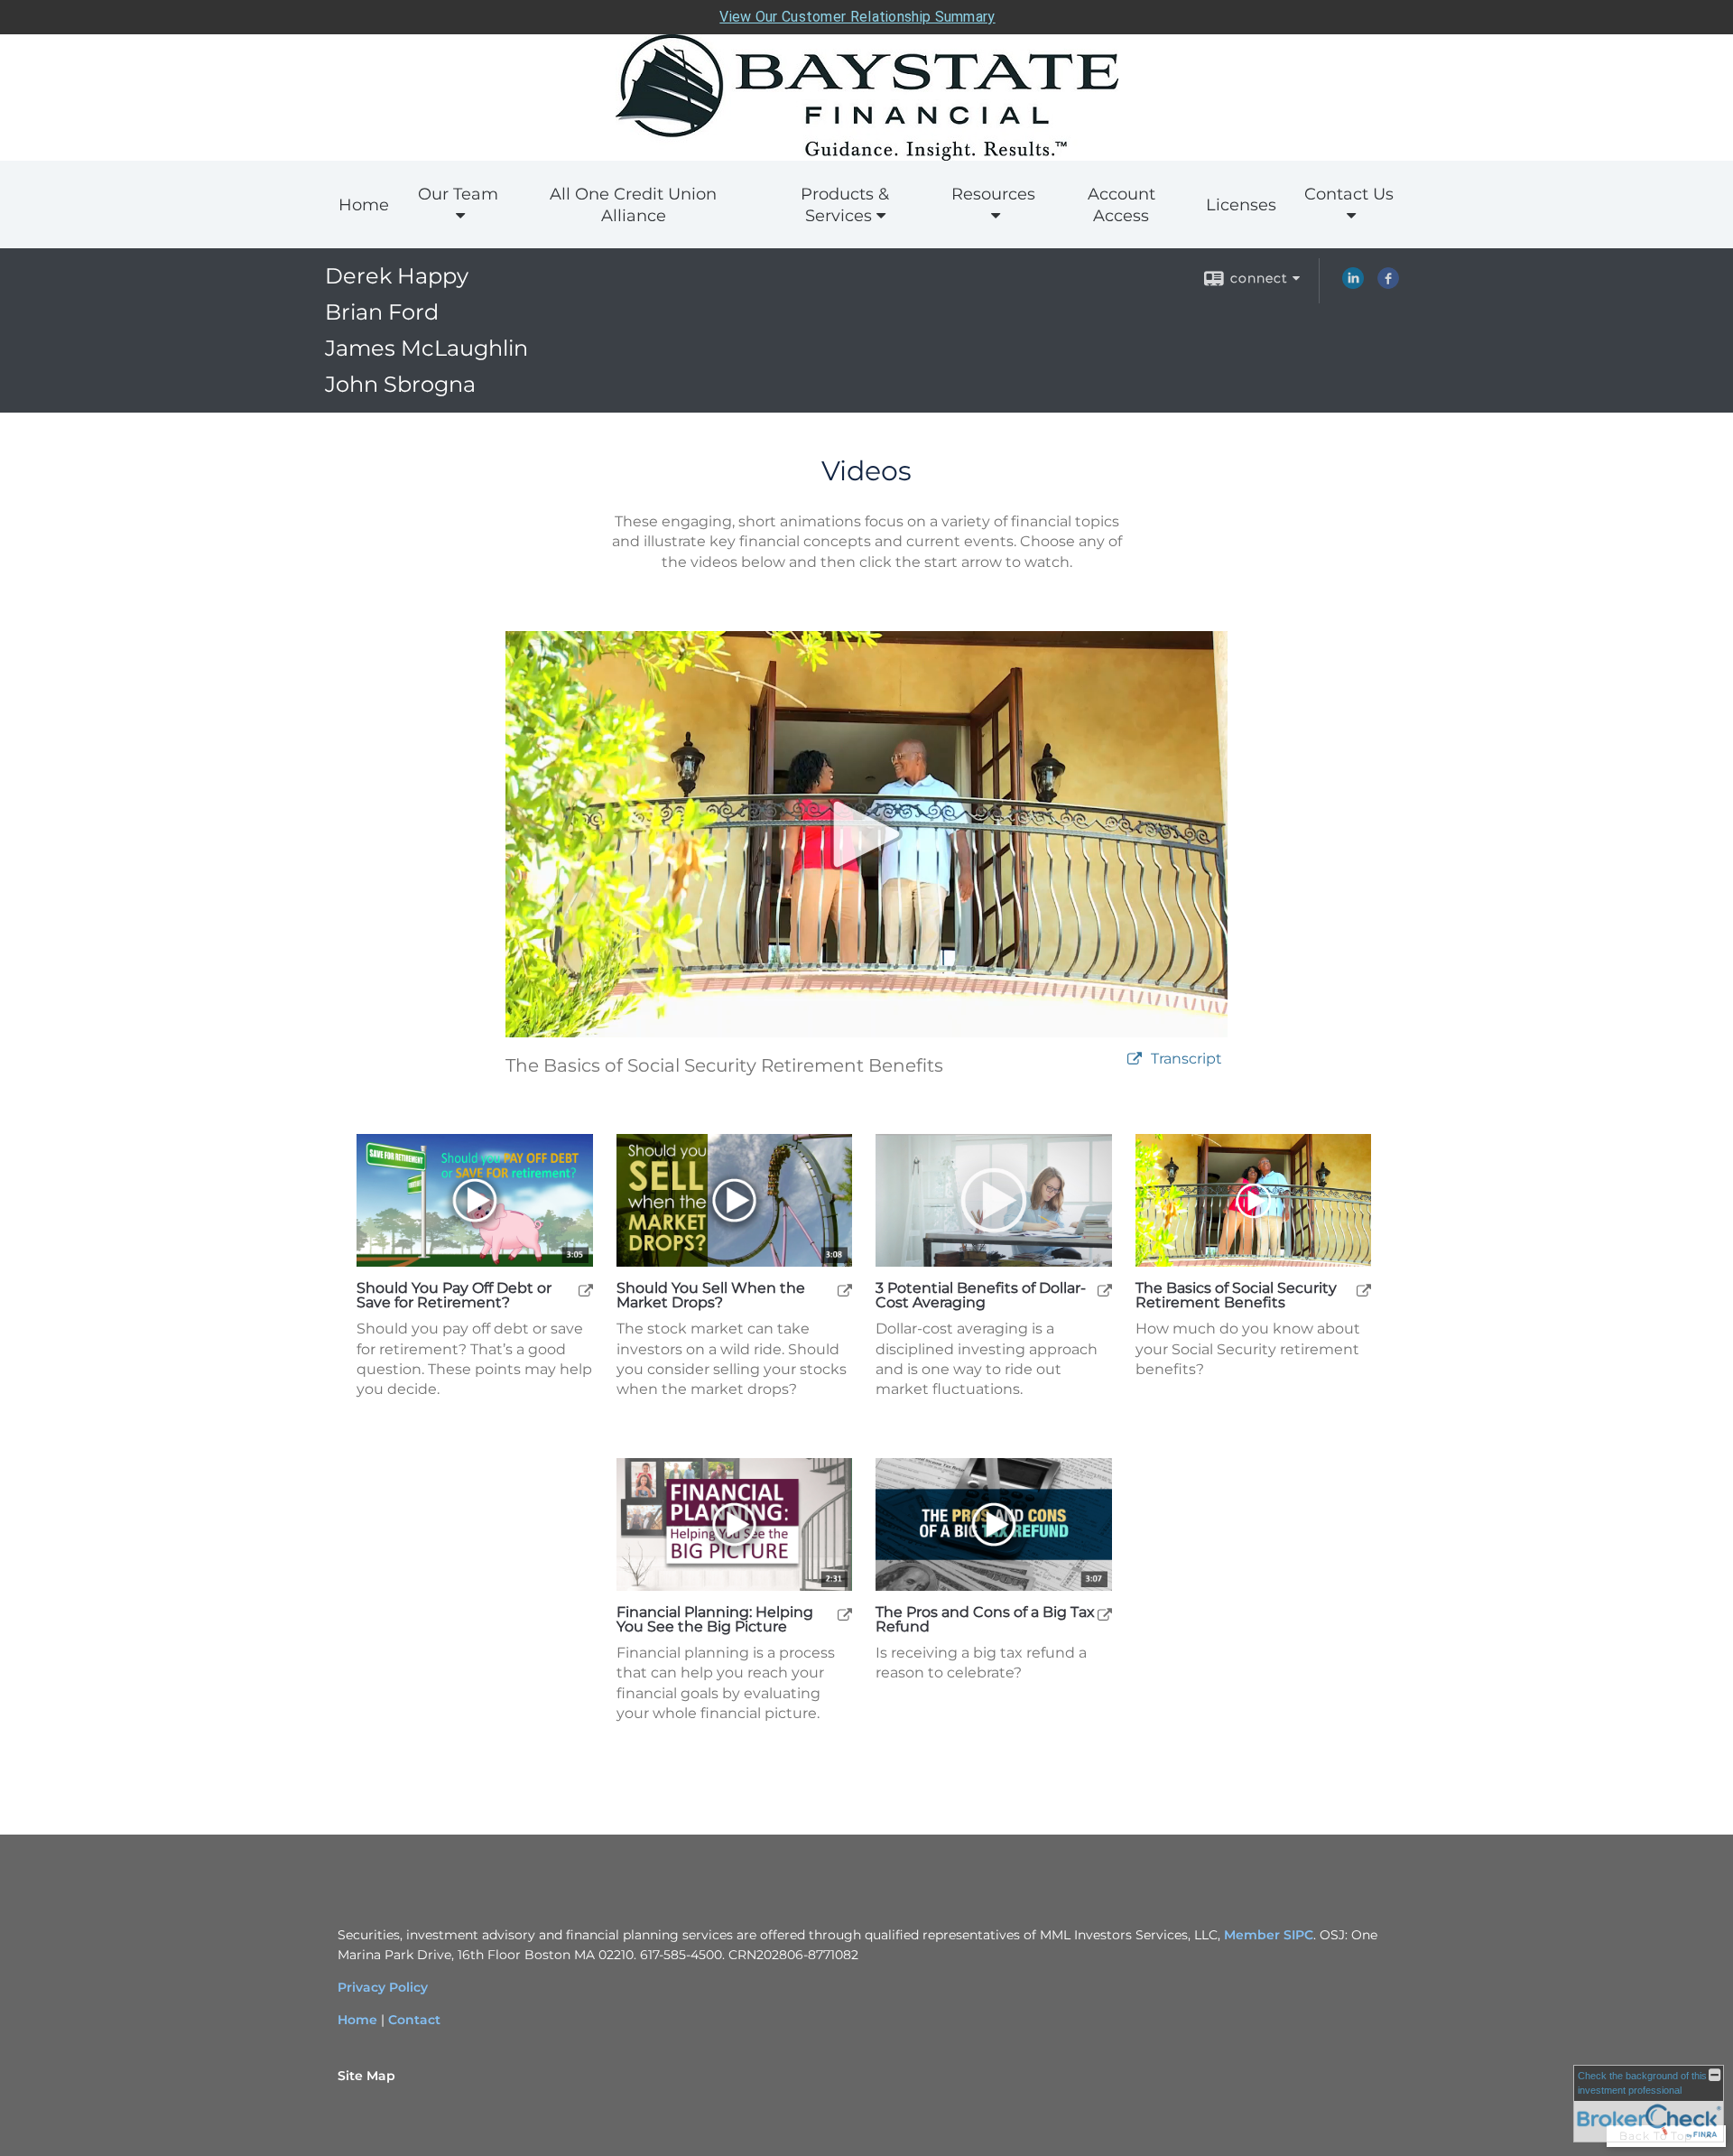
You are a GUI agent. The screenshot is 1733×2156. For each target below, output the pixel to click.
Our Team (458, 194)
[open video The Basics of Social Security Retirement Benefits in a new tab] (1135, 1059)
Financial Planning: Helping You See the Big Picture (715, 1620)
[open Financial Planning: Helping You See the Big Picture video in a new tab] (845, 1614)
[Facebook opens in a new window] (1388, 284)
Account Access (1121, 205)
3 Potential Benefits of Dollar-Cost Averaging (981, 1296)
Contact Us (1349, 194)
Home (364, 205)
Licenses (1241, 205)
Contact (414, 2020)
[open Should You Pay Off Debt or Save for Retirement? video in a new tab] (586, 1290)
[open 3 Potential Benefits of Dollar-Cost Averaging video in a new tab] (1105, 1290)
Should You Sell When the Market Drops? (711, 1296)
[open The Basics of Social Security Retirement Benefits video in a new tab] (1364, 1290)
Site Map (366, 2076)
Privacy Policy (383, 1987)
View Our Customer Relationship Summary (857, 17)
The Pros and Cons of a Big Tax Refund (985, 1620)
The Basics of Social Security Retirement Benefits (1236, 1296)
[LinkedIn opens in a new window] (1353, 284)
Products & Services (845, 205)
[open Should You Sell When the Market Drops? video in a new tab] (845, 1290)
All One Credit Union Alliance (633, 205)
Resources (993, 194)
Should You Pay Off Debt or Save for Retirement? (454, 1296)
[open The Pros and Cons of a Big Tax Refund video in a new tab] (1105, 1614)
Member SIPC (1269, 1935)
